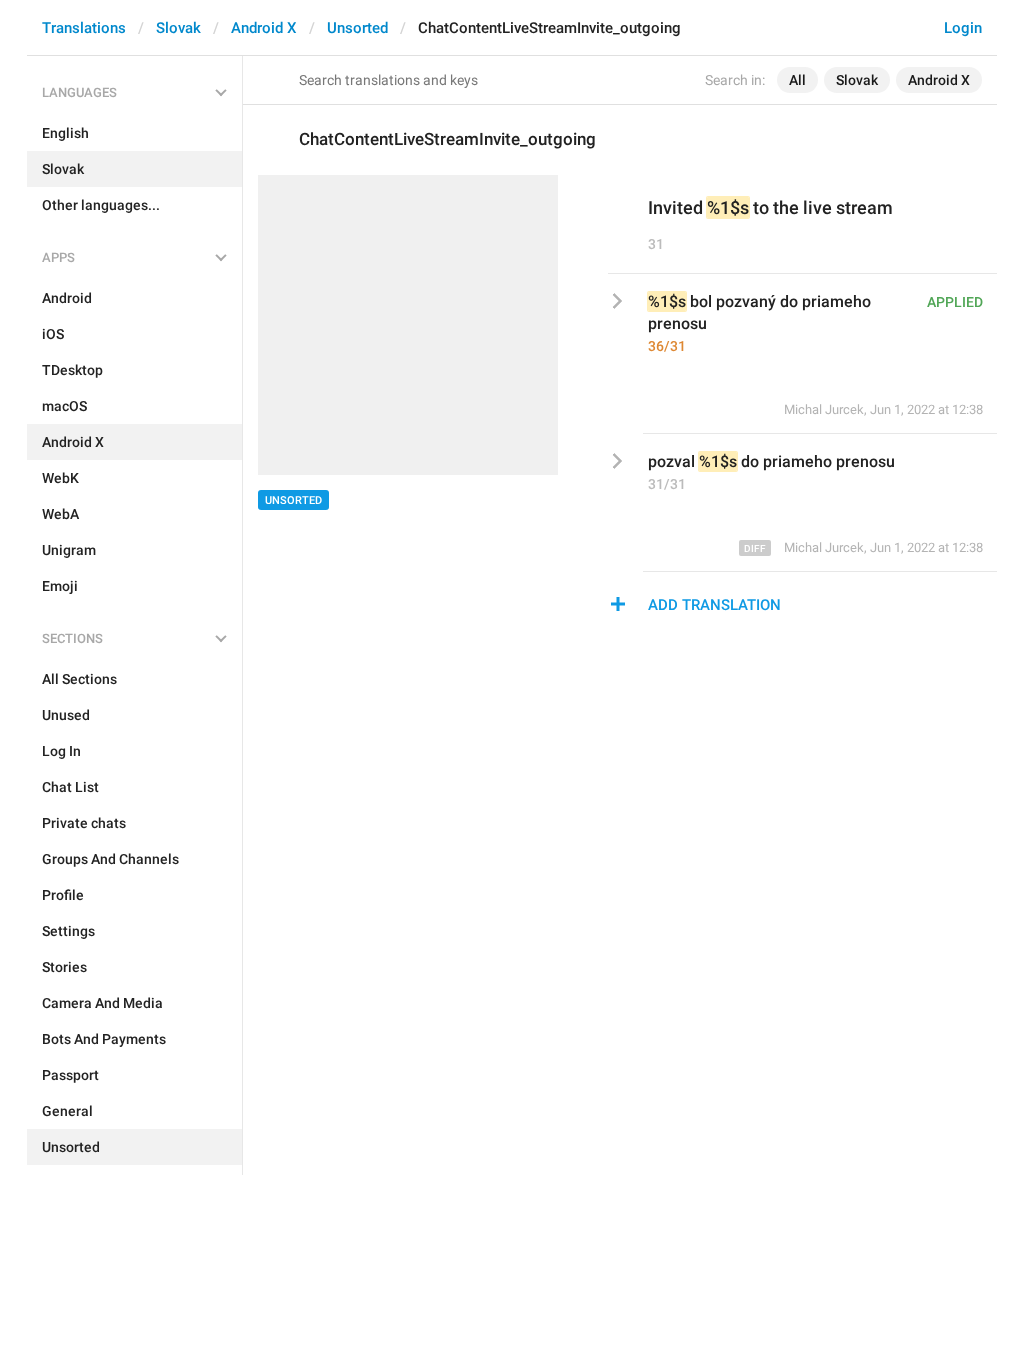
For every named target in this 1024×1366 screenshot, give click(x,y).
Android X (264, 28)
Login (963, 28)
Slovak (178, 28)
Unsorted (357, 28)
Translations (84, 28)
